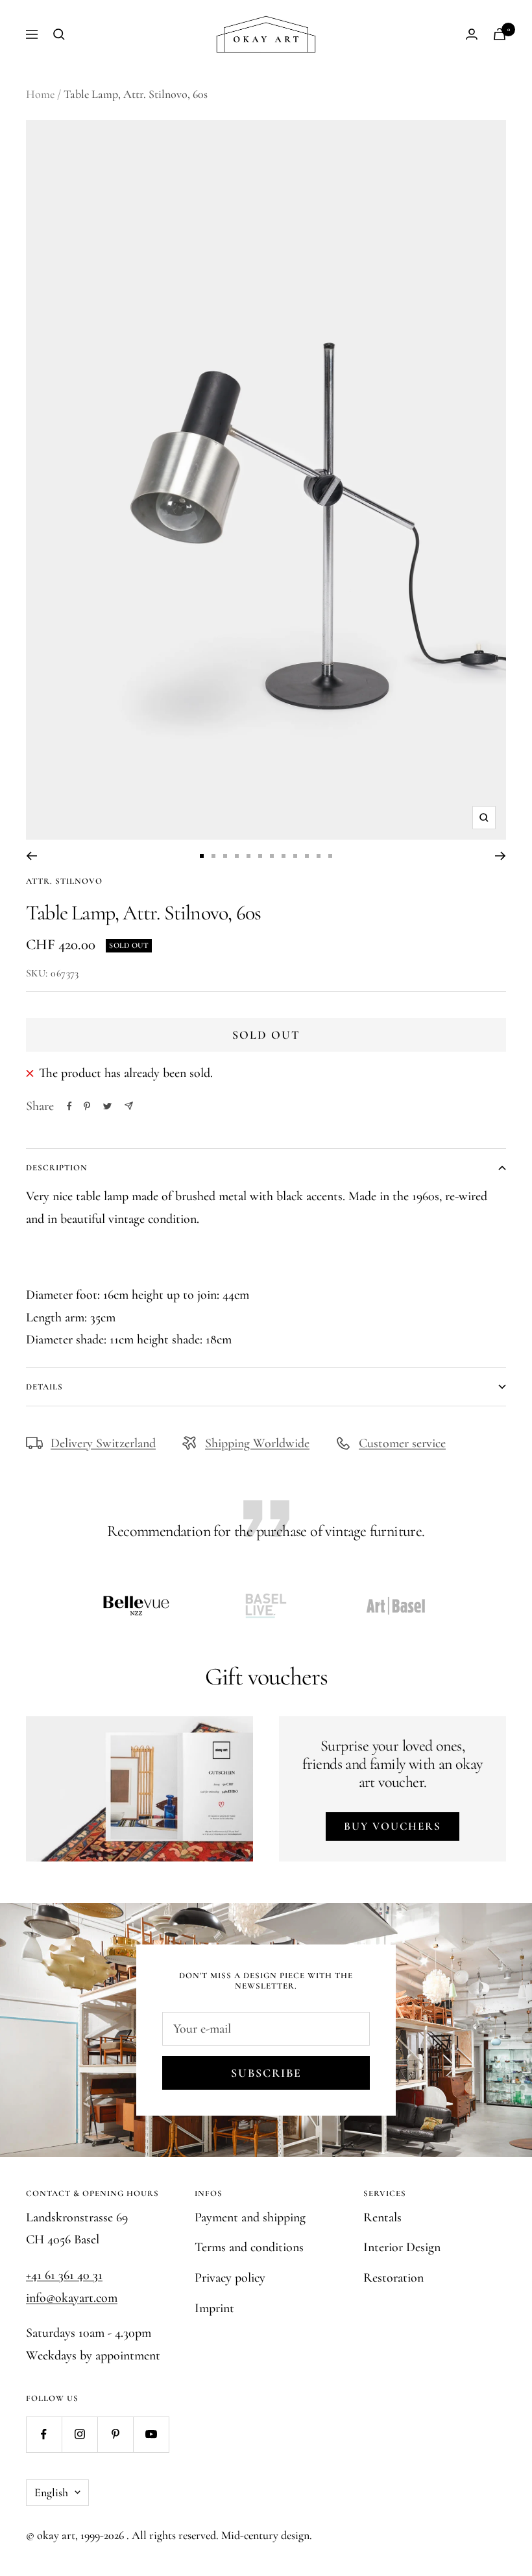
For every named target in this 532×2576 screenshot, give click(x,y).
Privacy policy (230, 2278)
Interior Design (402, 2247)
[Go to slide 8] (284, 856)
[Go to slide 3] (225, 856)
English (51, 2492)
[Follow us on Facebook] (44, 2434)
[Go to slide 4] (237, 856)
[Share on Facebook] (69, 1106)
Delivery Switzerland (103, 1443)
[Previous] (31, 856)
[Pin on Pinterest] (87, 1106)
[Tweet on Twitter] (107, 1106)
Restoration (393, 2278)
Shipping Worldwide (257, 1443)
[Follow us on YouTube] (151, 2434)
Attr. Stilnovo (64, 881)
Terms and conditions (249, 2247)
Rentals (382, 2217)
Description (57, 1168)
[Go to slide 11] (319, 856)
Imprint (214, 2308)
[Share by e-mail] (129, 1106)
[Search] (59, 34)
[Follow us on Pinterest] (115, 2434)
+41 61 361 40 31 (64, 2275)
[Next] (501, 856)
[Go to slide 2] (213, 856)
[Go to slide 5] (248, 856)
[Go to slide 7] (272, 856)
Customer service (402, 1443)
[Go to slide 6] (260, 856)
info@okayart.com (72, 2298)
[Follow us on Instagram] (79, 2434)
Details (44, 1387)
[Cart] (500, 34)
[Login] (472, 34)
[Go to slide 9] (295, 856)
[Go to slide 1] (202, 856)
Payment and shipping (250, 2217)
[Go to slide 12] (330, 856)
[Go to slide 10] (307, 856)
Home (40, 94)
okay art (56, 2535)
